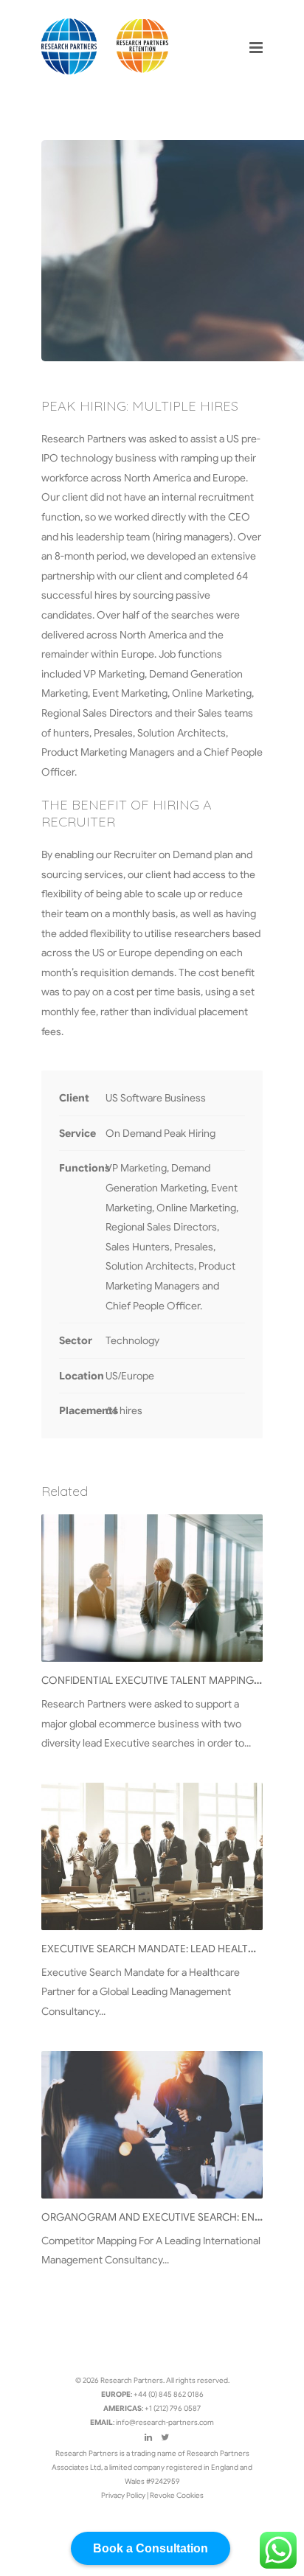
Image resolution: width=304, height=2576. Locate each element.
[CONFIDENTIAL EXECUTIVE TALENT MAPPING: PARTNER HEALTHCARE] (152, 1588)
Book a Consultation (151, 2548)
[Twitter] (165, 2437)
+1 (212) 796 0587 (173, 2408)
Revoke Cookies (177, 2495)
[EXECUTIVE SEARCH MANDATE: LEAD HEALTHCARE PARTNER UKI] (152, 1856)
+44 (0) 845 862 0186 (169, 2394)
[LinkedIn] (148, 2437)
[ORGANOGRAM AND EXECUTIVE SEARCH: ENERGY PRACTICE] (152, 2125)
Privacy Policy (124, 2495)
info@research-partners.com (165, 2422)
